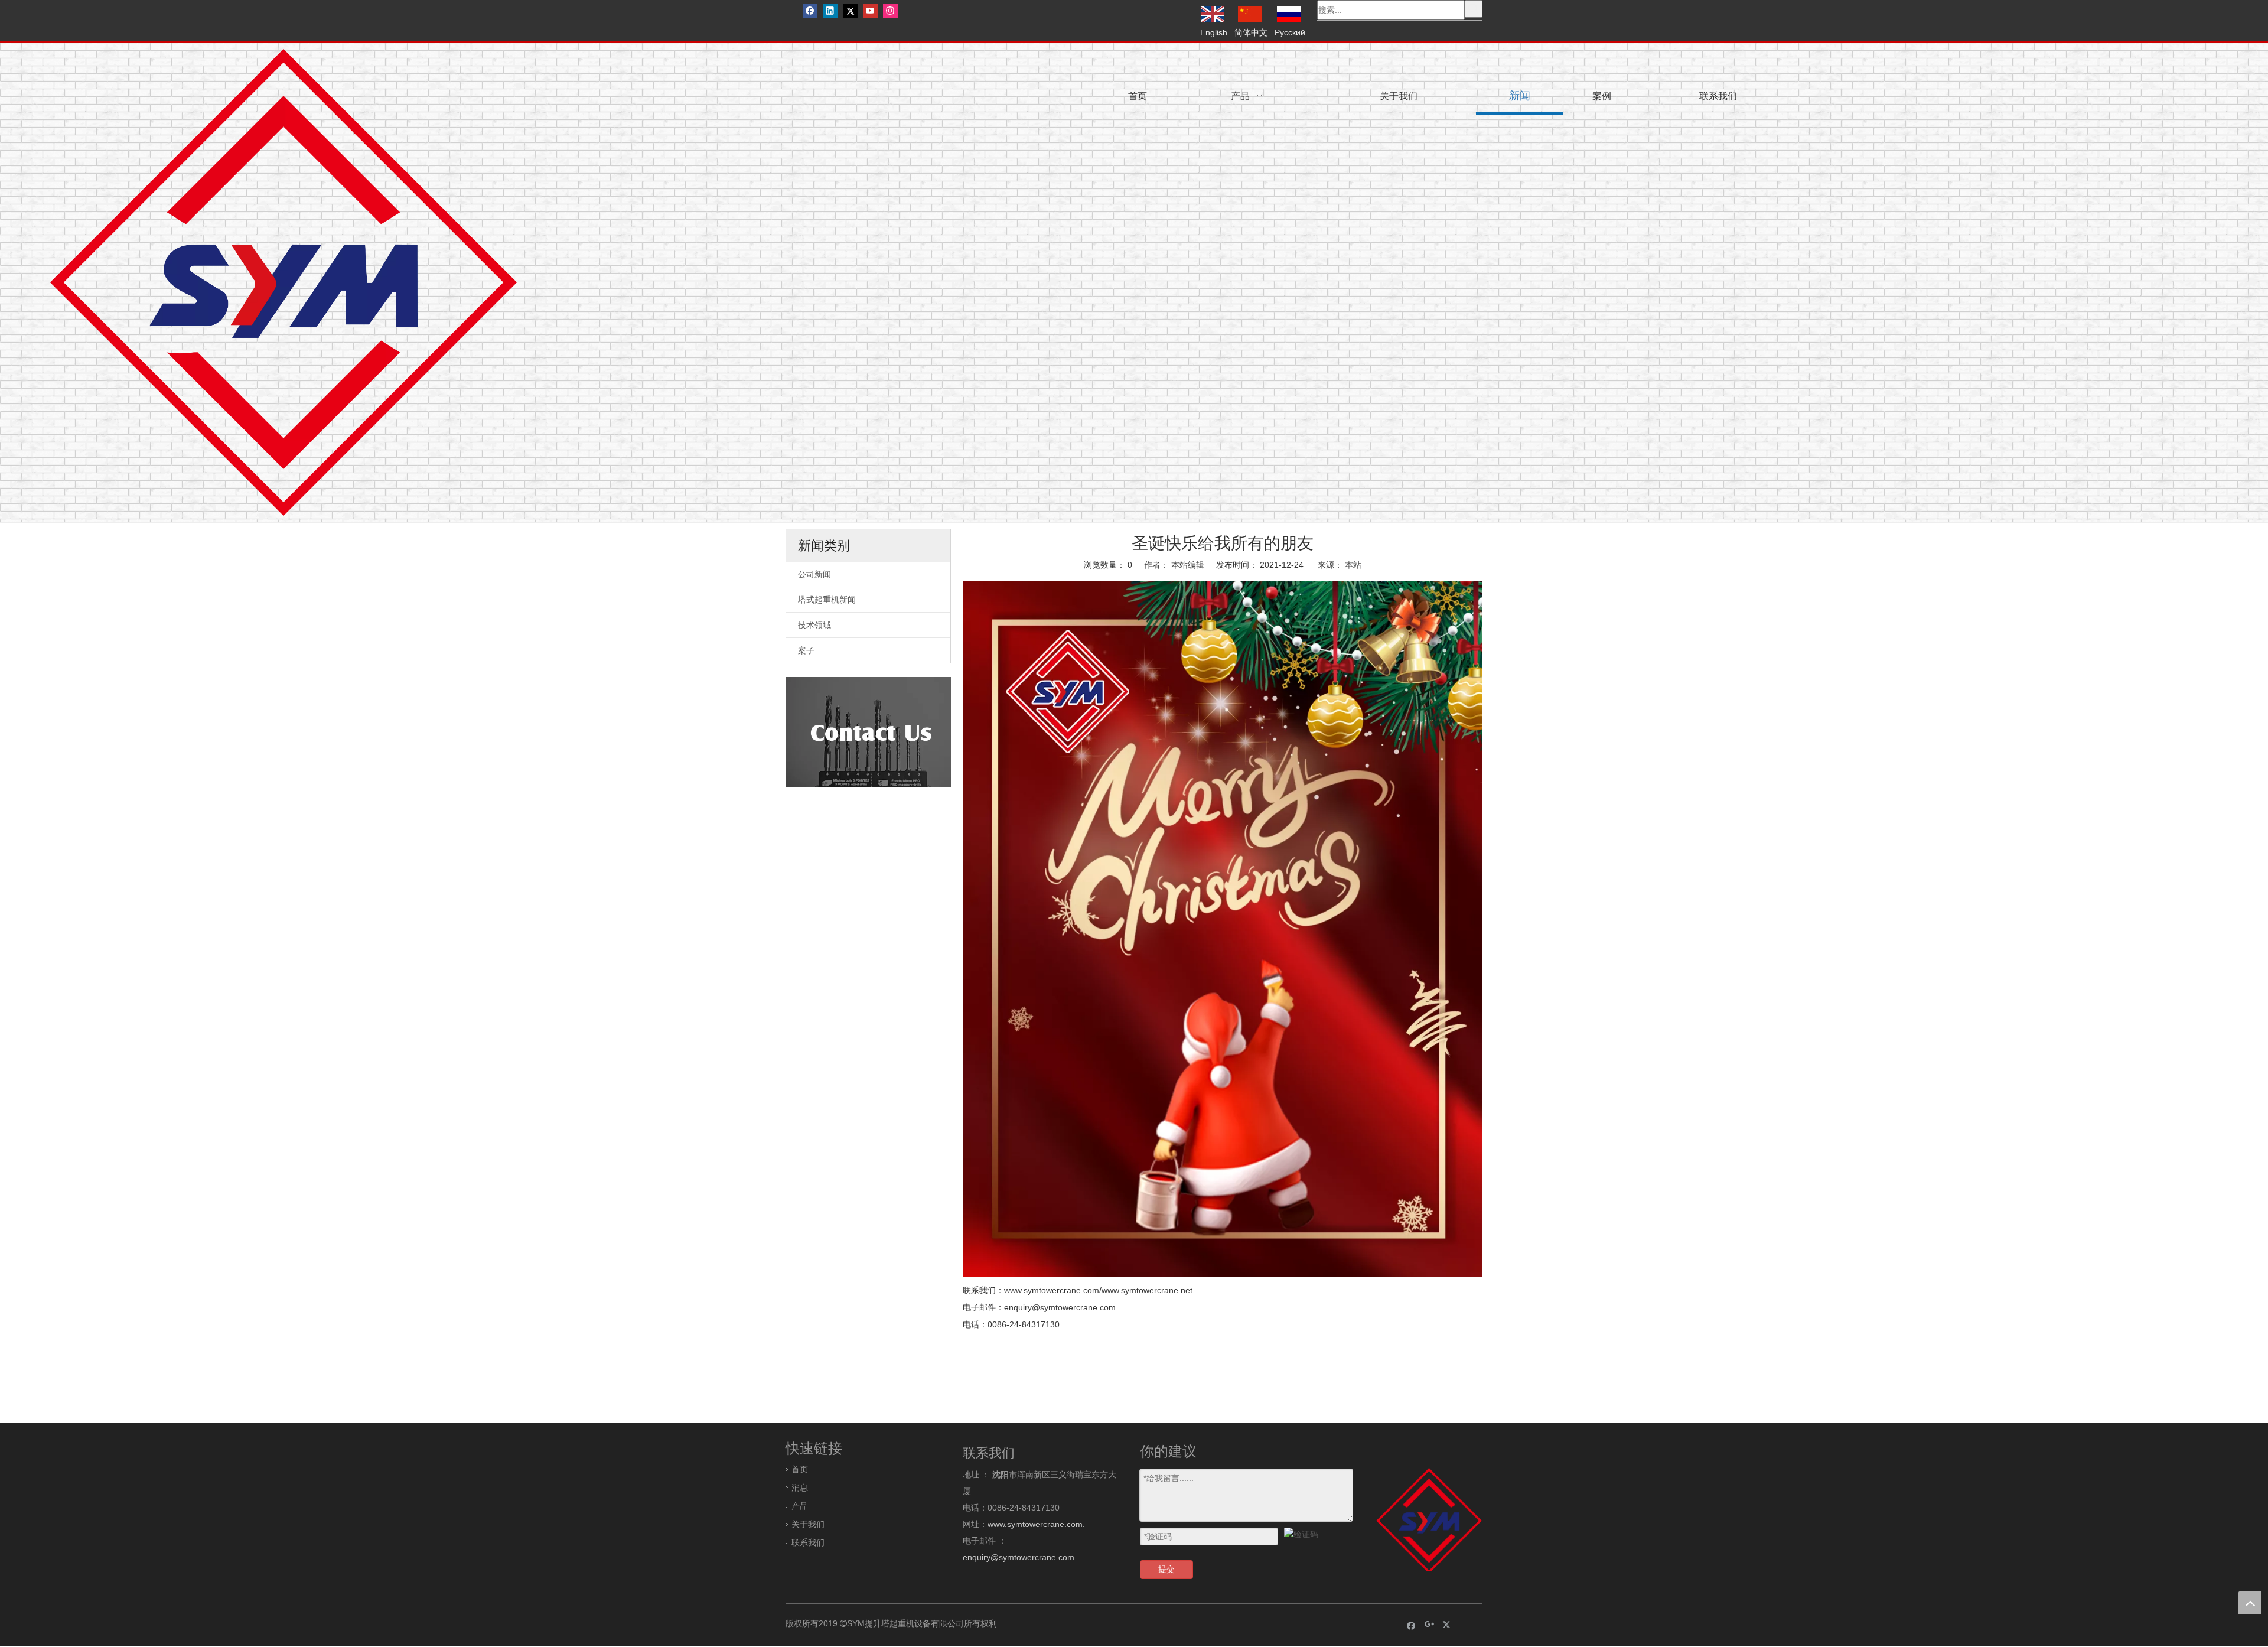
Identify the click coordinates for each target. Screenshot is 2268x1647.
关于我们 (808, 1524)
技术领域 (814, 625)
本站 (1353, 565)
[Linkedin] (830, 11)
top (2250, 1603)
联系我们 (808, 1542)
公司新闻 (814, 574)
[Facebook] (810, 11)
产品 (800, 1506)
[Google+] (1430, 1625)
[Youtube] (870, 11)
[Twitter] (850, 11)
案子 (806, 650)
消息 (800, 1487)
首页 (800, 1469)
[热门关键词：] (1474, 9)
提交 (1166, 1569)
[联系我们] (868, 732)
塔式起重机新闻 (827, 600)
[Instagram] (890, 11)
